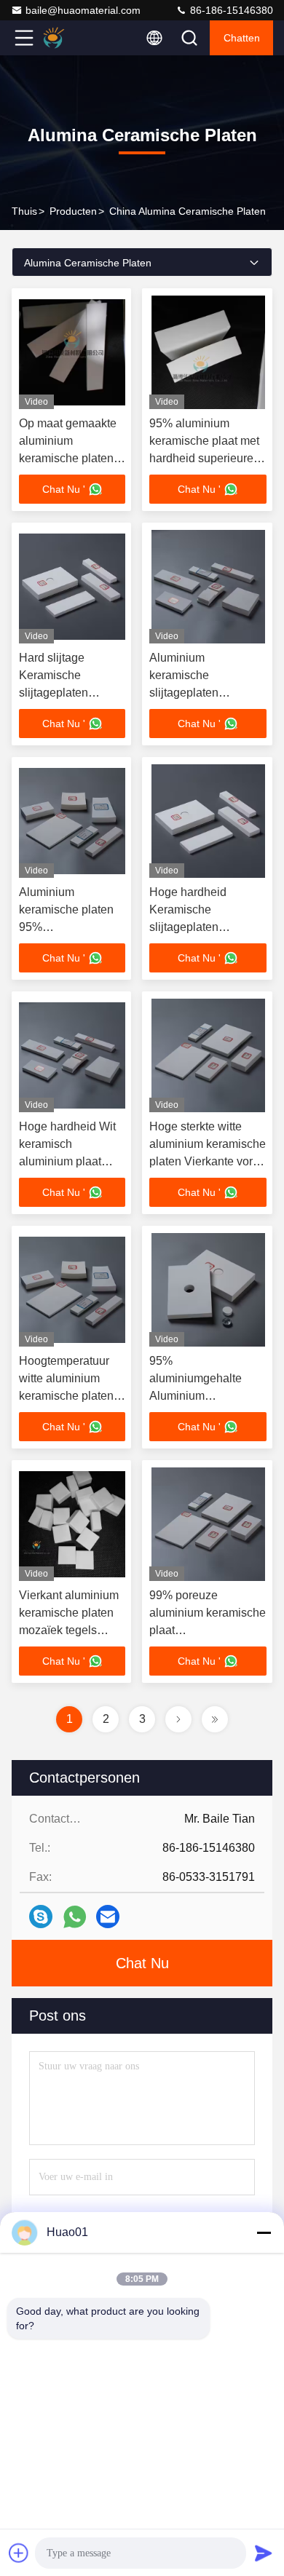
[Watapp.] (75, 1917)
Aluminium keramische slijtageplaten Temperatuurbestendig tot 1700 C (207, 693)
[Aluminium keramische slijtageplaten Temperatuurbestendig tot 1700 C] (208, 587)
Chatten (242, 38)
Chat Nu (142, 1963)
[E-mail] (108, 1917)
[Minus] (264, 2232)
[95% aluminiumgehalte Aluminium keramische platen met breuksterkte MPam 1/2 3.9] (208, 1290)
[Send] (264, 2553)
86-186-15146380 (230, 10)
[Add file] (19, 2553)
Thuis (24, 211)
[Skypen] (41, 1917)
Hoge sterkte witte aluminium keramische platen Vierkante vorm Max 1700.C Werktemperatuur (208, 1161)
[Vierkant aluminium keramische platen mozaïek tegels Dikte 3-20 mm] (72, 1524)
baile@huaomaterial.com (83, 10)
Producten (73, 211)
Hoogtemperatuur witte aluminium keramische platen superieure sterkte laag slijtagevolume (69, 1396)
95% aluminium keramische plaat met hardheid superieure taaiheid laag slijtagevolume (204, 458)
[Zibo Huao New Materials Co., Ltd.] (72, 38)
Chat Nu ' (64, 489)
